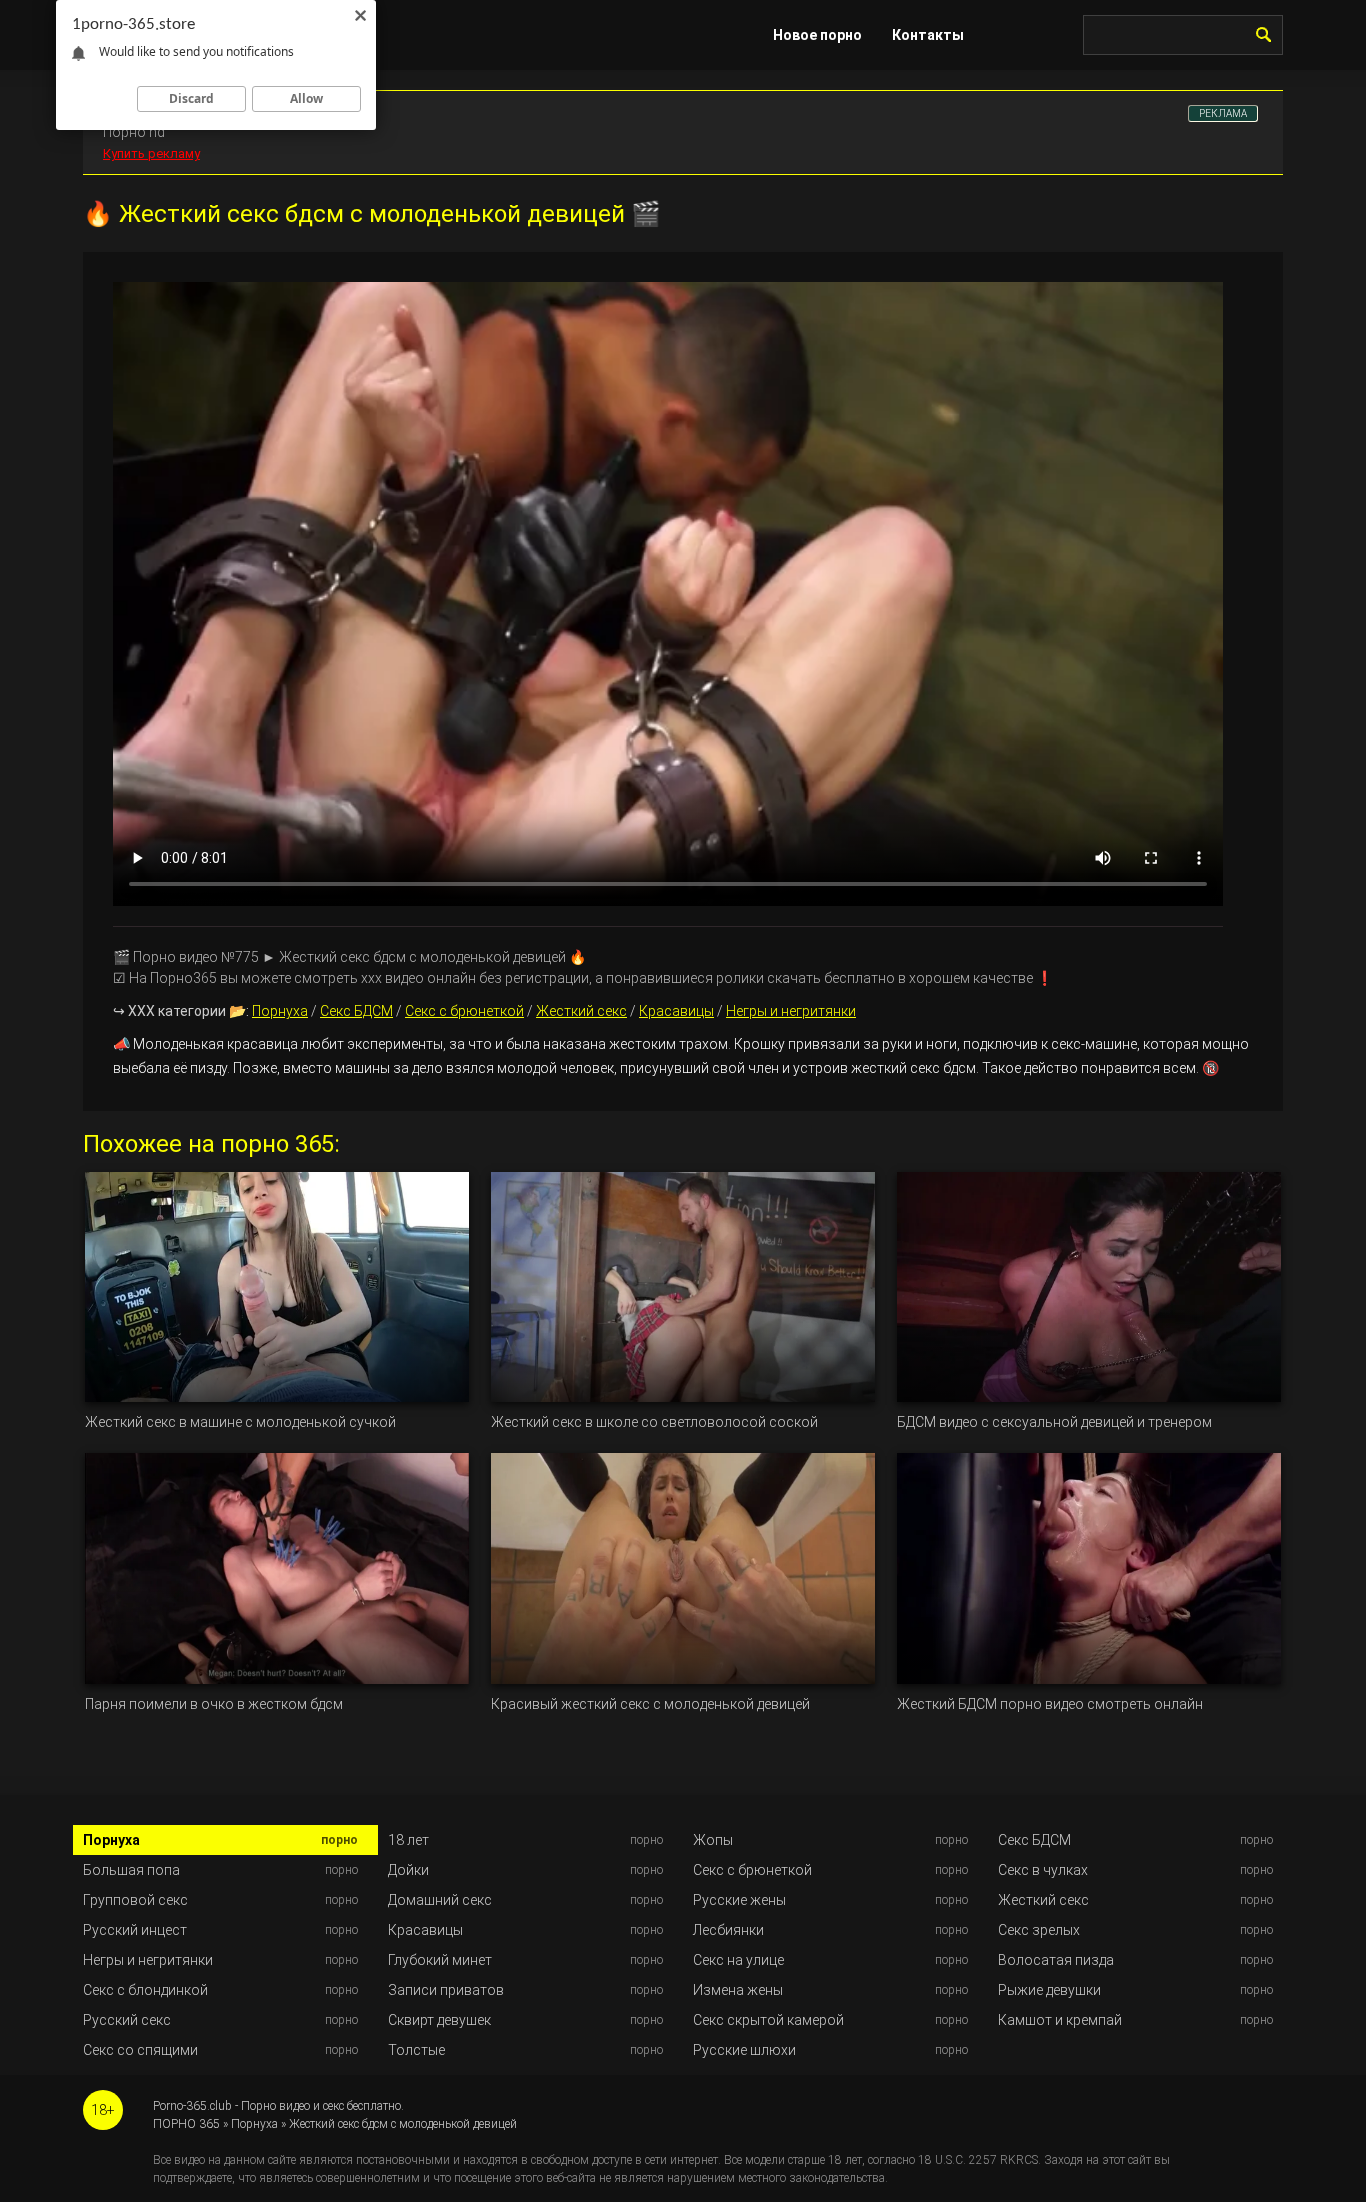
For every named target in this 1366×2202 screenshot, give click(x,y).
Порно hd (134, 132)
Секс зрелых (1039, 1930)
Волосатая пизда (1056, 1960)
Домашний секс (440, 1900)
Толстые (416, 2050)
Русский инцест (135, 1930)
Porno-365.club (192, 2106)
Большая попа (131, 1870)
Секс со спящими (140, 2050)
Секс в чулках (1043, 1870)
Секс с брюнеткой (464, 1011)
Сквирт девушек (439, 2020)
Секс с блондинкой (145, 1990)
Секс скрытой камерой (768, 2020)
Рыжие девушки (1049, 1990)
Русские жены (739, 1900)
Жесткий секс (581, 1011)
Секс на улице (738, 1960)
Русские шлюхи (744, 2050)
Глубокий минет (440, 1960)
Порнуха (280, 1011)
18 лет (408, 1840)
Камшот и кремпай (1060, 2020)
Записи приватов (446, 1990)
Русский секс (127, 2020)
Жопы (713, 1840)
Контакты (928, 35)
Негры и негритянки (791, 1011)
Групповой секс (135, 1900)
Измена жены (738, 1990)
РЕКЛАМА (1223, 113)
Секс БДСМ (356, 1011)
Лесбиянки (728, 1930)
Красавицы (676, 1011)
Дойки (408, 1870)
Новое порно (817, 35)
